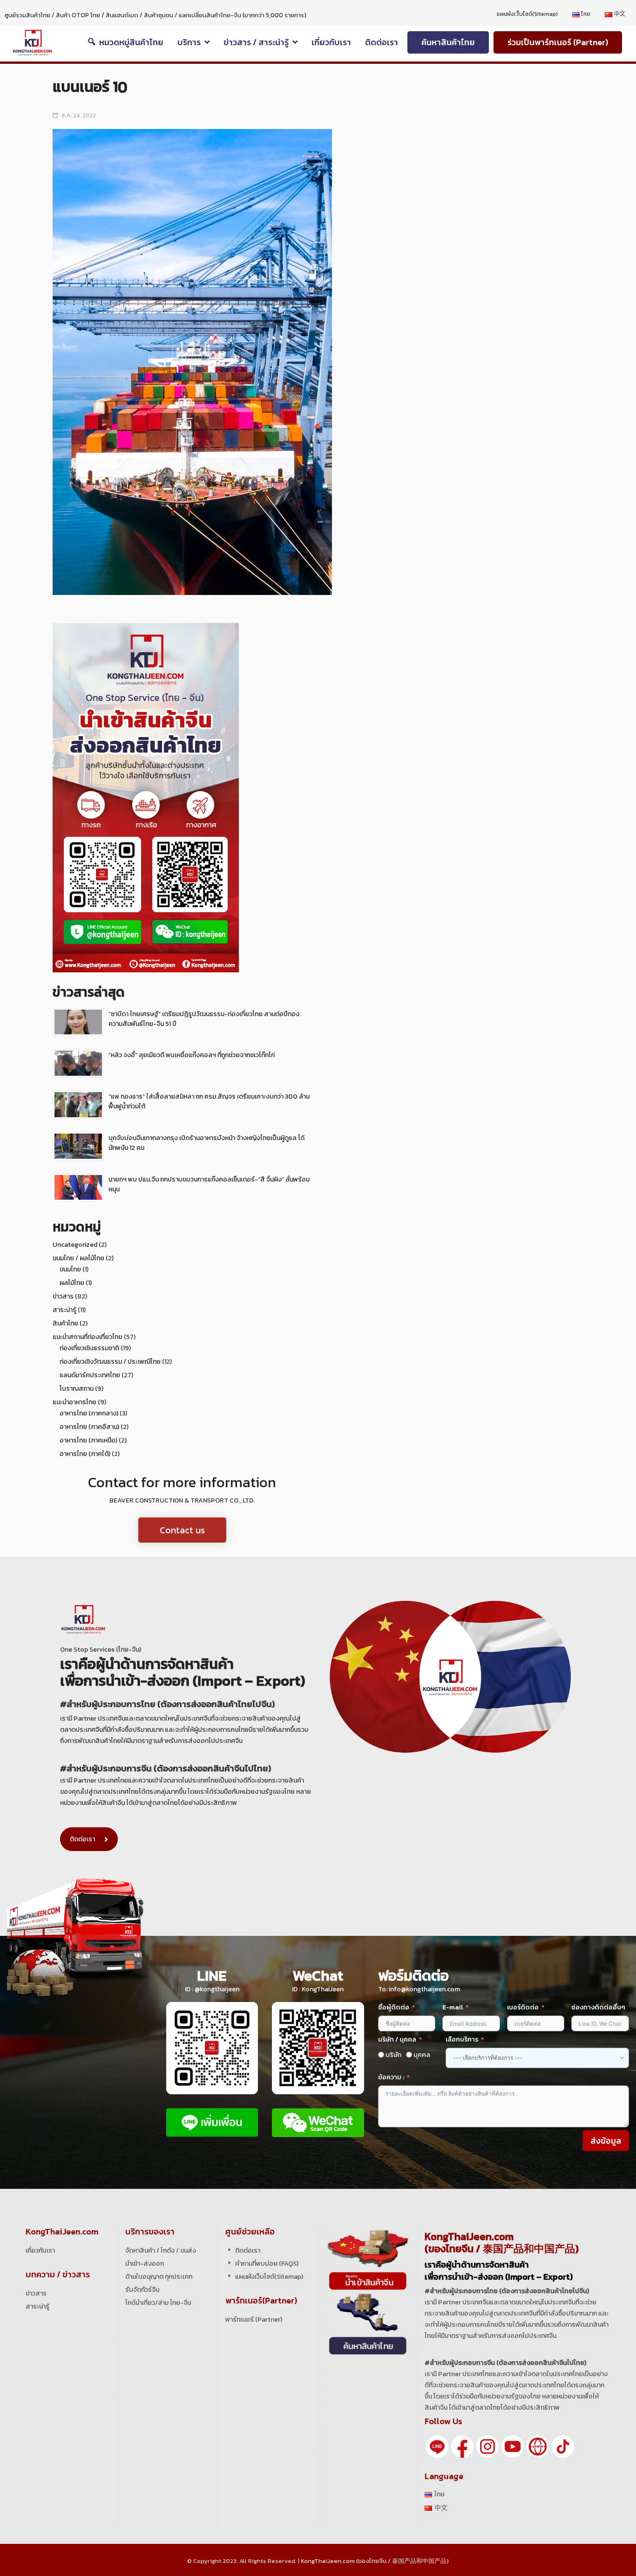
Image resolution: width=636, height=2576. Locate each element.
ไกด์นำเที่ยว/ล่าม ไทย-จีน (158, 2303)
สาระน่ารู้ (64, 1310)
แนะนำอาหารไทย (74, 1402)
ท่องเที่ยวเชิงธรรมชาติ (89, 1348)
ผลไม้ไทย (72, 1283)
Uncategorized (75, 1245)
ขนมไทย (70, 1269)
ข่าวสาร (63, 1296)
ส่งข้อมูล (606, 2141)
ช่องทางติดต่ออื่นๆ (598, 2007)
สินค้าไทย (65, 1323)
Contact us (182, 1530)
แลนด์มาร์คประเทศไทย (90, 1375)
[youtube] (513, 2446)
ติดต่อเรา (82, 1839)
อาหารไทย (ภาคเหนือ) (88, 1440)
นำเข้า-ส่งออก (145, 2264)
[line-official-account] (437, 2446)
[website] (538, 2446)
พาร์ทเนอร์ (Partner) (254, 2320)
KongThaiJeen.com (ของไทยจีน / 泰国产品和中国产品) (375, 2561)
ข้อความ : (391, 2077)
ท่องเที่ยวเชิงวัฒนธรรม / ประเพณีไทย (110, 1362)
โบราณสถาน (77, 1389)
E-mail (453, 2007)
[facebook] (462, 2446)
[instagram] (487, 2446)
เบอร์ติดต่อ (523, 2007)
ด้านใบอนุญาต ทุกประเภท (159, 2277)
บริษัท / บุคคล (397, 2040)
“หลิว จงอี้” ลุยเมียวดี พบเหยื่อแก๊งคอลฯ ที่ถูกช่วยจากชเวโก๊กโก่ (192, 1055)
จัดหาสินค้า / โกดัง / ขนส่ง (161, 2251)
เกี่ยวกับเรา (40, 2251)
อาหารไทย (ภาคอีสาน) (89, 1427)
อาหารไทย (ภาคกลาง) (89, 1413)
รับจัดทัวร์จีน (142, 2290)
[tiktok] (563, 2446)
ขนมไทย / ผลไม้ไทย (78, 1258)
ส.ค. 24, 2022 (79, 116)
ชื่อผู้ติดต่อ (394, 2007)
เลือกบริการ (462, 2040)
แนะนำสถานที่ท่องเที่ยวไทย (88, 1337)
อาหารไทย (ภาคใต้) (85, 1454)
